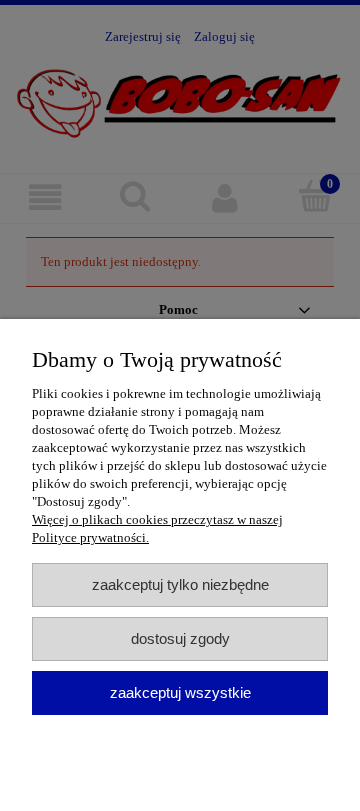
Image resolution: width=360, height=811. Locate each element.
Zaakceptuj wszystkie (180, 692)
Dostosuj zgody (180, 638)
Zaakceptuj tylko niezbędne (180, 584)
